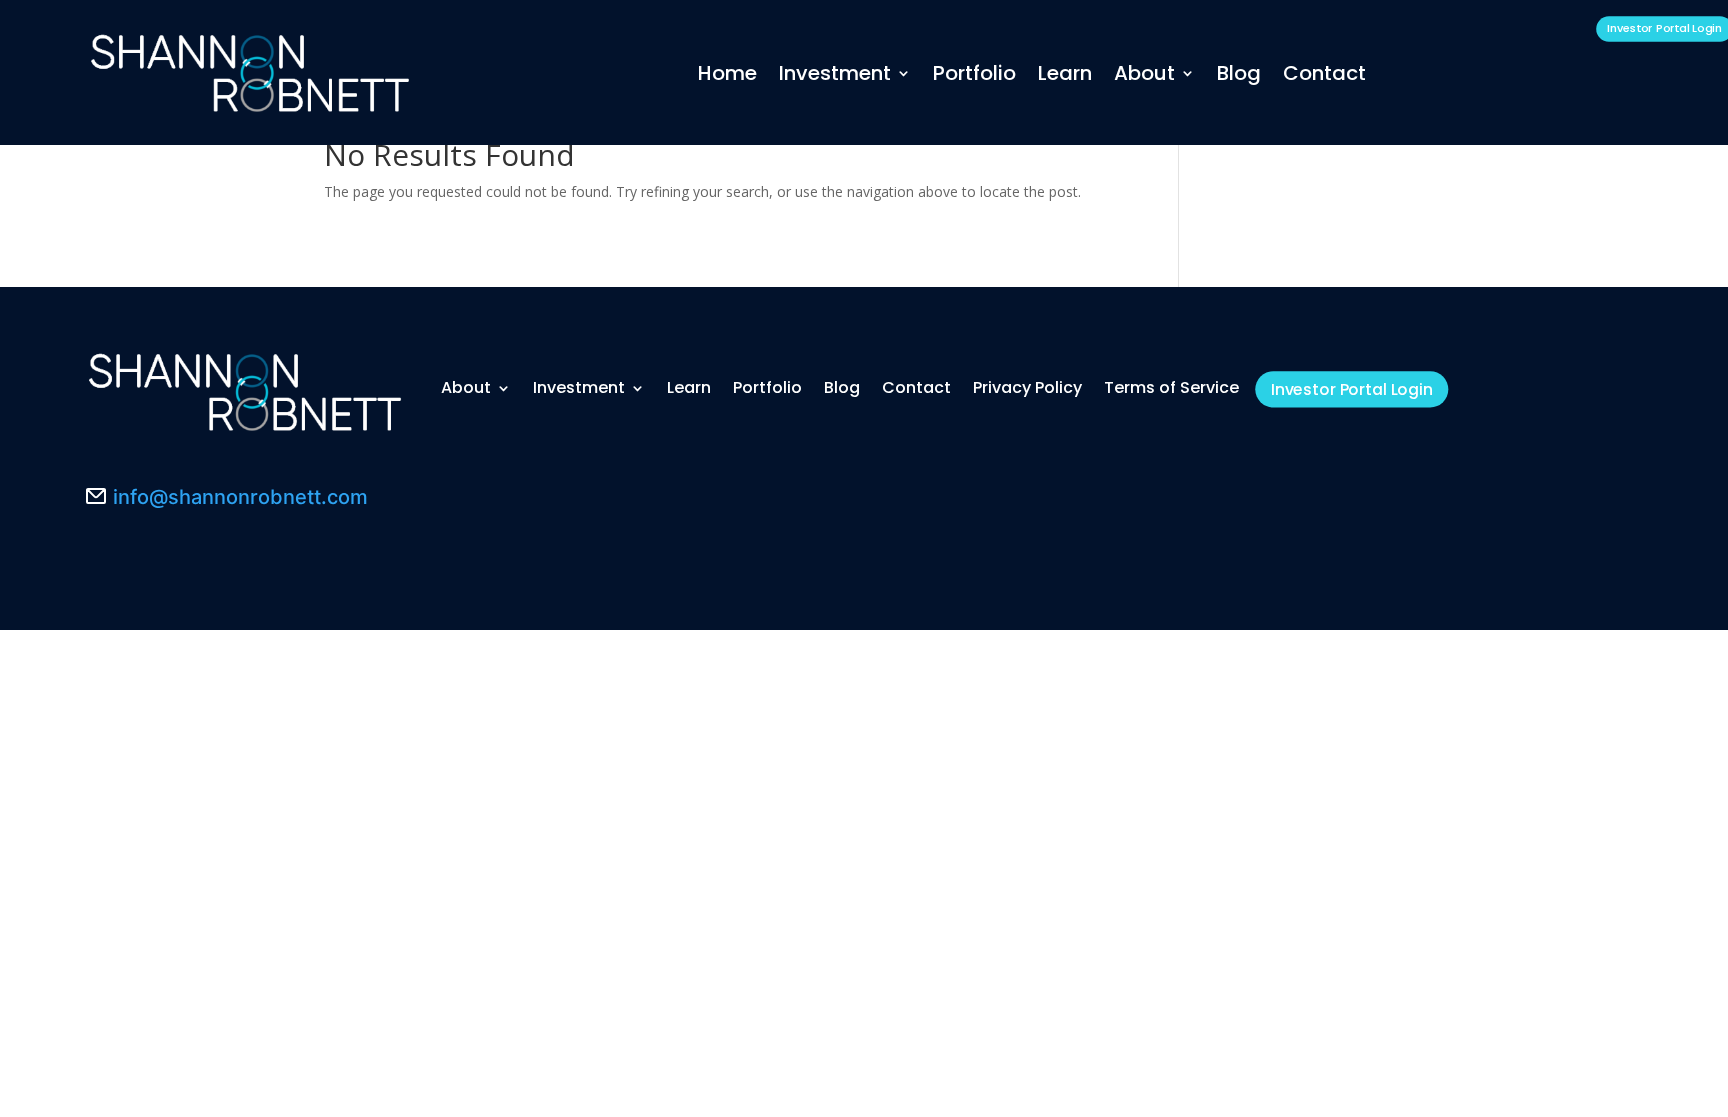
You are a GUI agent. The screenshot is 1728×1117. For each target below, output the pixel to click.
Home (727, 73)
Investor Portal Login (1352, 389)
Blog (1239, 73)
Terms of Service (1171, 387)
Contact (1324, 73)
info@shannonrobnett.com (240, 497)
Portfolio (974, 73)
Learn (1065, 73)
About (1144, 73)
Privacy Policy (1027, 387)
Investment (835, 73)
